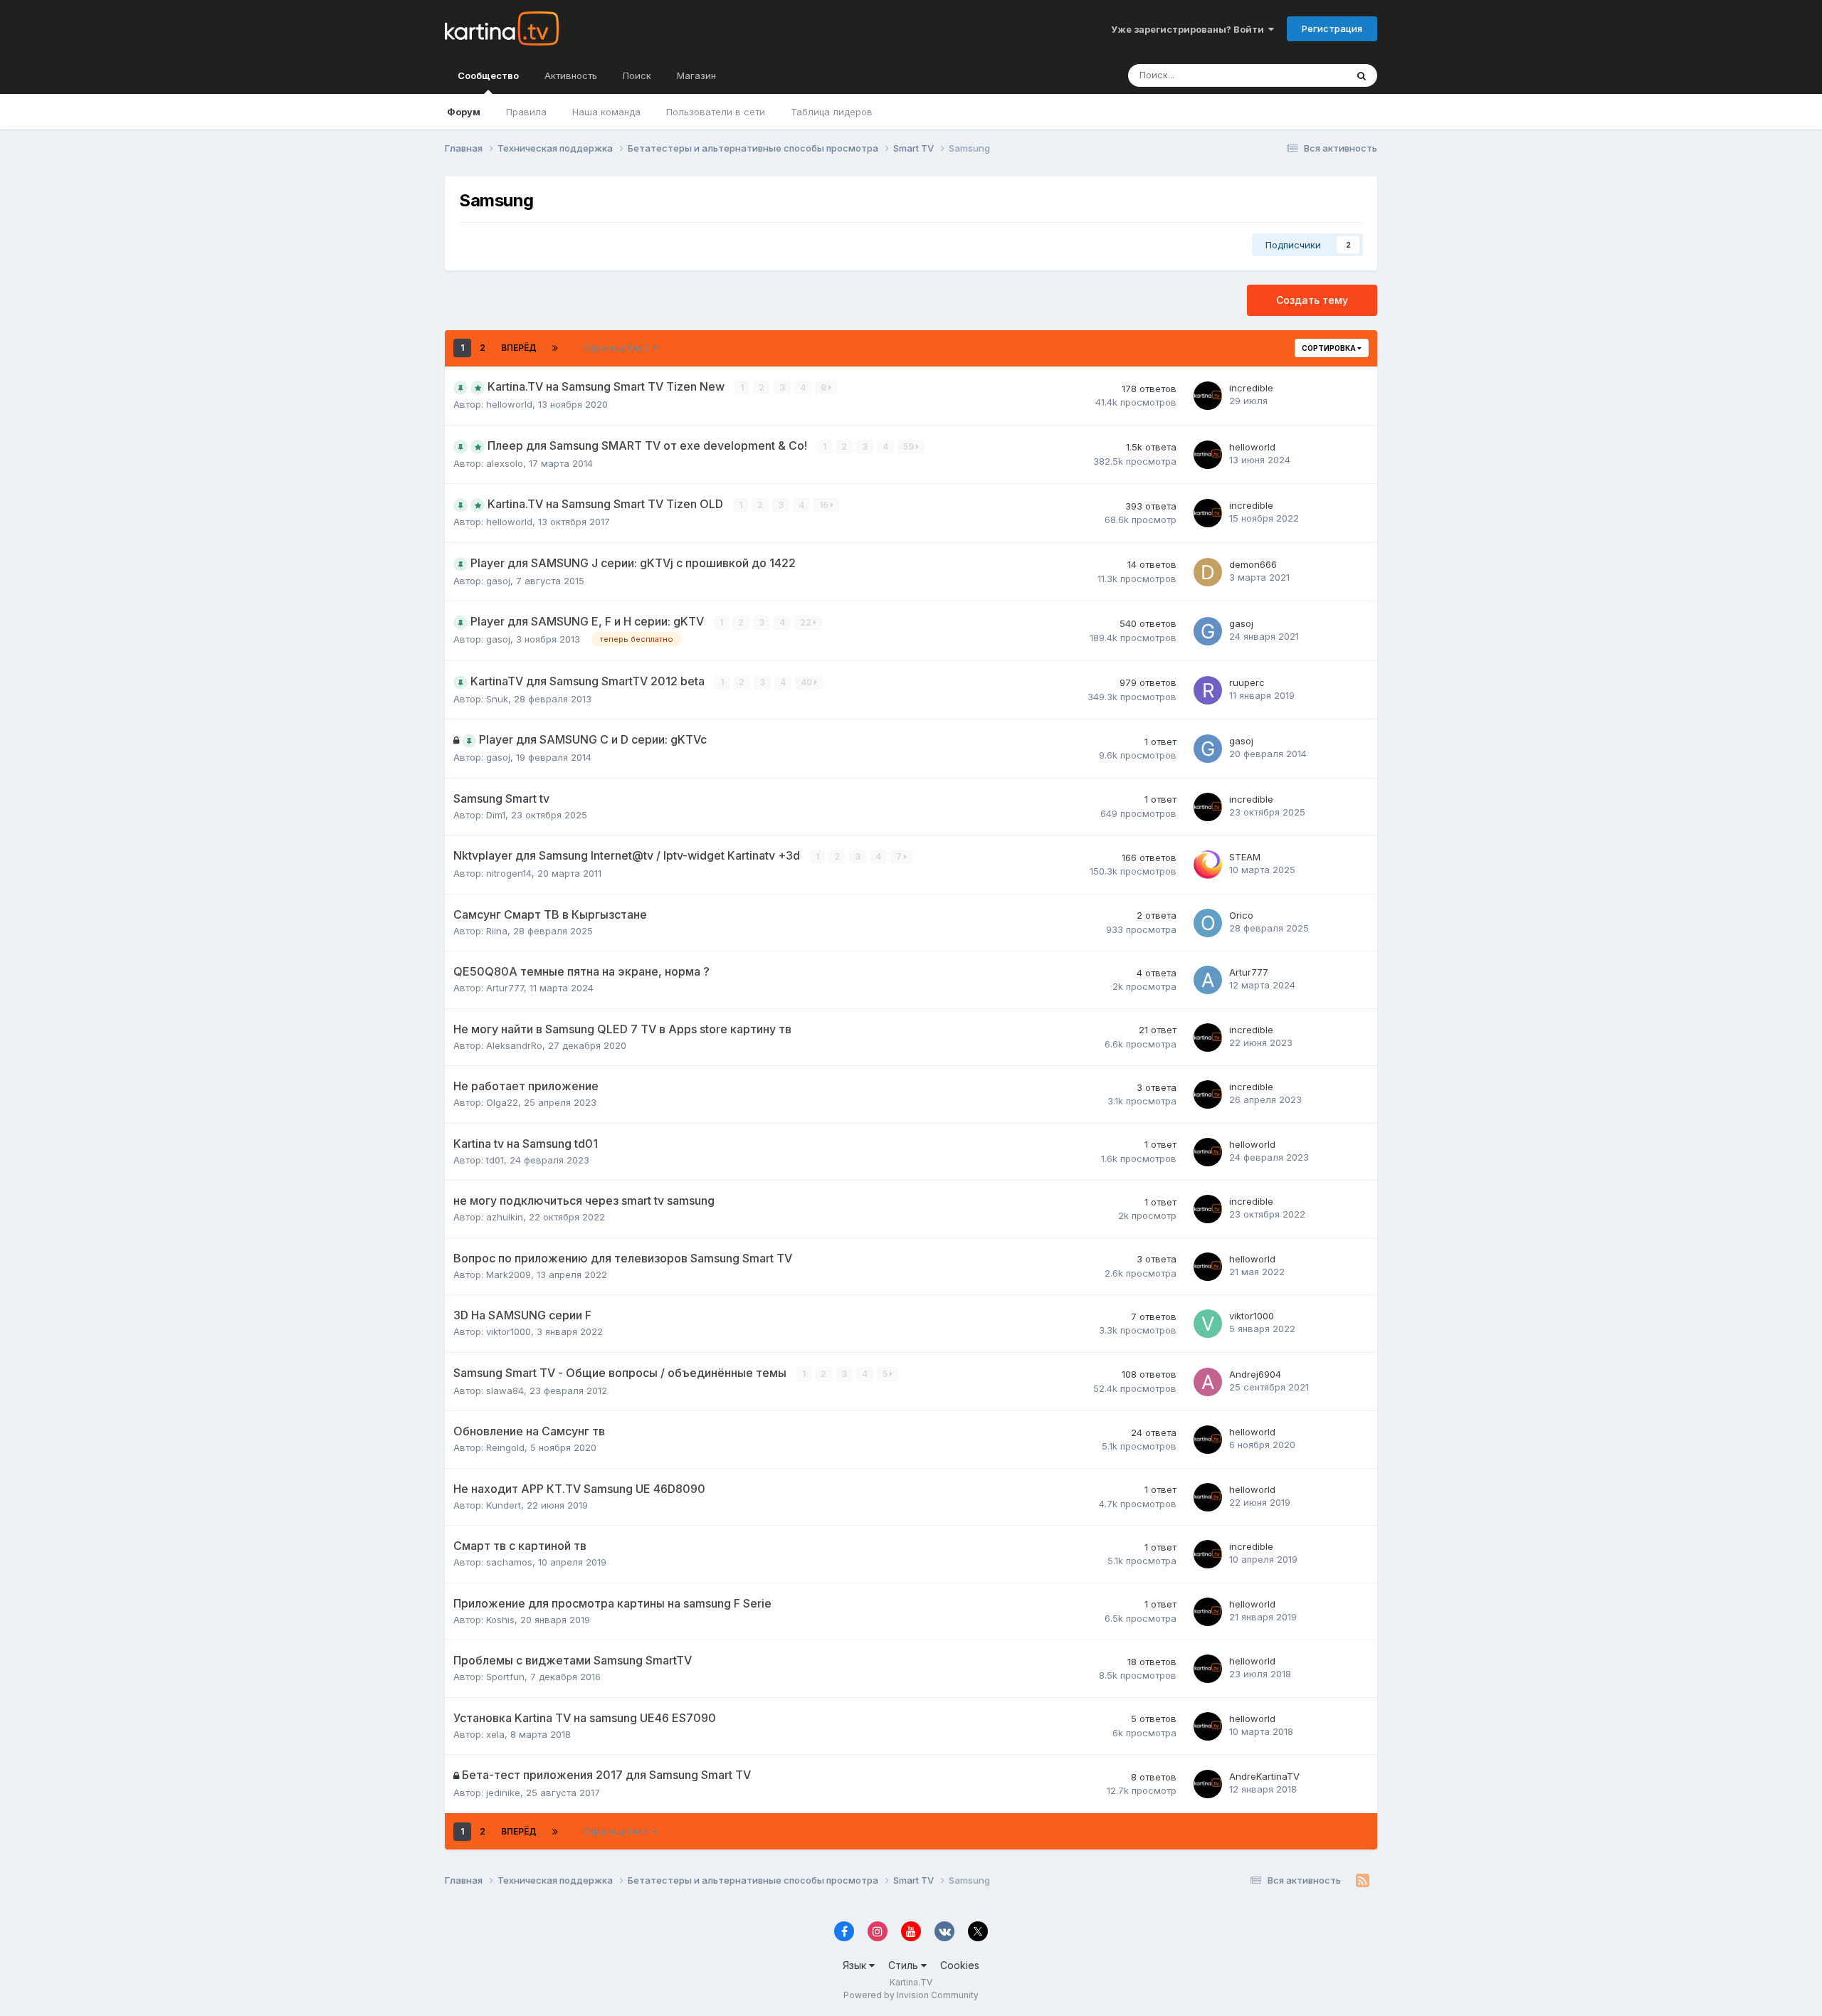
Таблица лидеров (832, 112)
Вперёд (519, 348)
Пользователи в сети (716, 112)
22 (807, 622)
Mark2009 (509, 1274)
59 (910, 447)
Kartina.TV (911, 1982)
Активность (571, 75)
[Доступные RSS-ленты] (1363, 1881)
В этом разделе (1293, 75)
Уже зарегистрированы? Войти (1190, 29)
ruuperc (1247, 682)
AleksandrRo (514, 1045)
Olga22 (502, 1102)
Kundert (504, 1505)
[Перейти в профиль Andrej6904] (1208, 1382)
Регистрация (1332, 28)
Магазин (696, 75)
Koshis (500, 1620)
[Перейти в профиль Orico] (1208, 923)
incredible (1251, 388)
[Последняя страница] (555, 348)
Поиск (637, 75)
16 (825, 505)
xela (495, 1734)
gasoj (498, 581)
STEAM (1245, 857)
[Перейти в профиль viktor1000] (1208, 1324)
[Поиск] (1362, 75)
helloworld (509, 404)
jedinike (503, 1793)
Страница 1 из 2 (618, 348)
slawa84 (505, 1390)
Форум (464, 112)
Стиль (905, 1965)
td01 (495, 1160)
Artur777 (505, 988)
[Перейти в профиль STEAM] (1208, 865)
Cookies (960, 1965)
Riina (497, 931)
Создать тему (1312, 300)
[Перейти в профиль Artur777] (1208, 980)
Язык (856, 1965)
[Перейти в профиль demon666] (1208, 572)
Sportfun (505, 1677)
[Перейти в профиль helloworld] (1208, 455)
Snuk (497, 699)
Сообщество (488, 75)
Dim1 (496, 815)
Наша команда (606, 112)
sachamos (509, 1562)
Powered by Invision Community (911, 1995)
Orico (1241, 915)
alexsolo (505, 463)
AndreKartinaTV (1264, 1776)
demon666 (1253, 564)
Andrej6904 (1255, 1374)
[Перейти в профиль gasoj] (1208, 631)
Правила (526, 112)
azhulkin (505, 1217)
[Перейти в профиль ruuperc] (1208, 690)
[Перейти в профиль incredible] (1208, 396)
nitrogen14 (509, 873)
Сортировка (1329, 348)
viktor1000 (509, 1331)
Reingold (505, 1447)
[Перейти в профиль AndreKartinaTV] (1208, 1784)
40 (807, 682)
